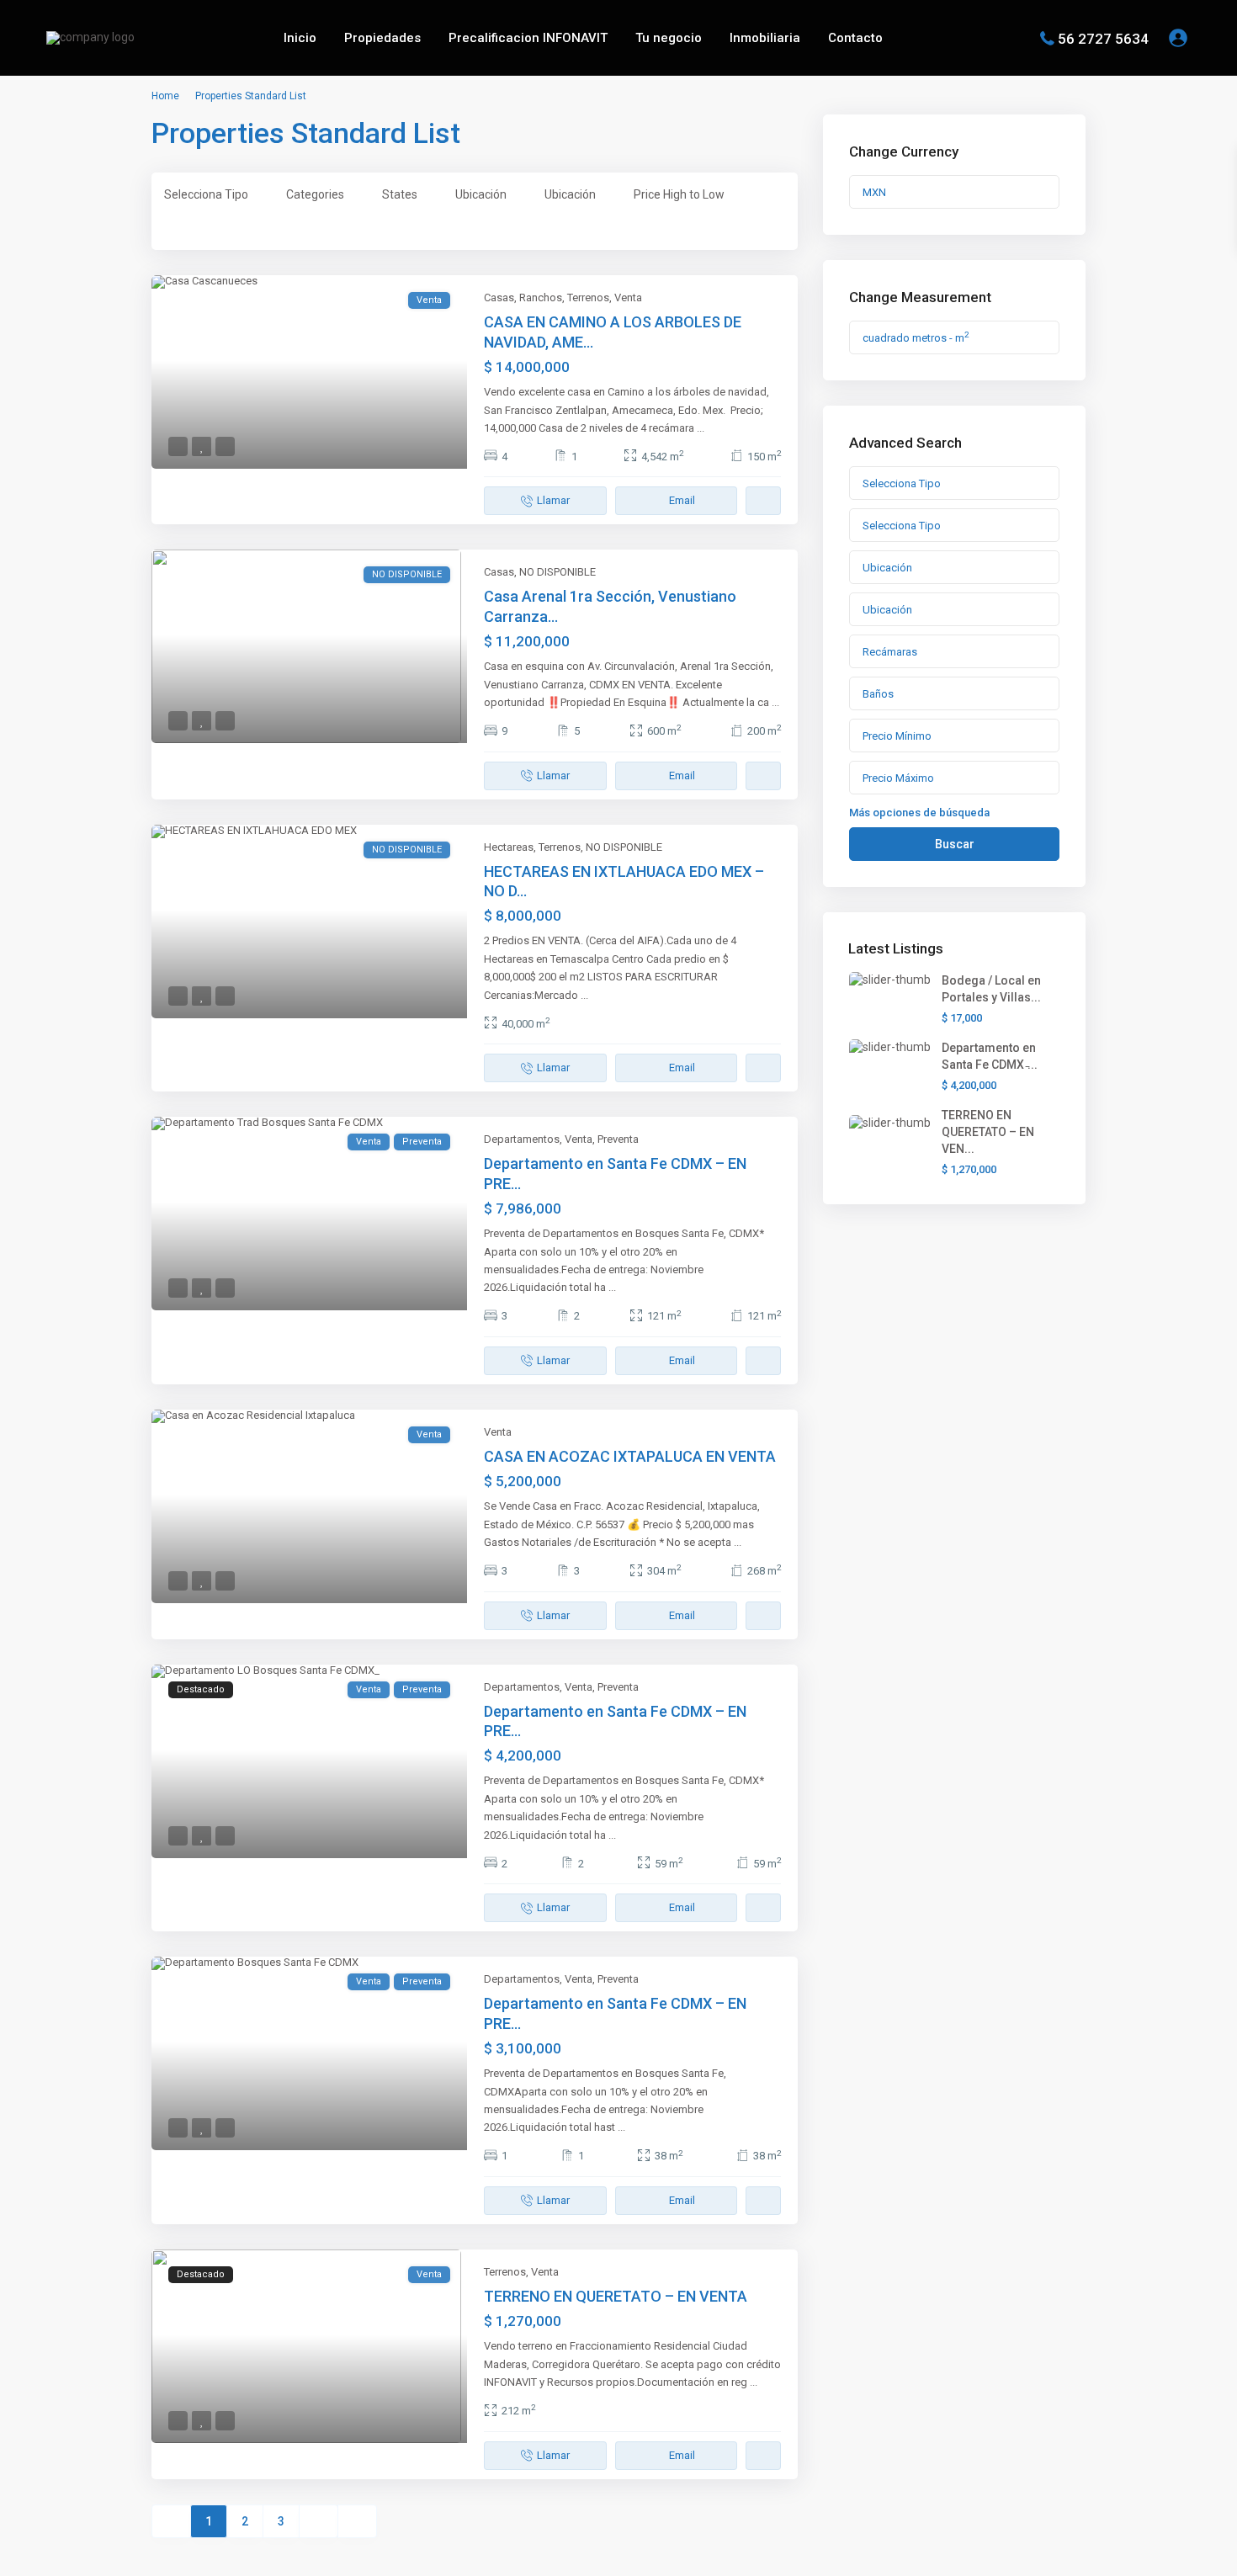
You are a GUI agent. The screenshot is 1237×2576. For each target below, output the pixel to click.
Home (165, 96)
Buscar (955, 844)
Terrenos (588, 297)
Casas (499, 297)
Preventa (618, 1139)
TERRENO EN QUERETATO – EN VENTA (616, 2296)
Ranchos (541, 297)
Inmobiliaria (765, 38)
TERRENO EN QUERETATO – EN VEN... (988, 1132)
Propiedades (382, 38)
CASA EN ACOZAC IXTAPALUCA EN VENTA (630, 1456)
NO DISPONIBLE (557, 572)
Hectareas (509, 847)
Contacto (855, 38)
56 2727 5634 (1103, 38)
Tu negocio (669, 38)
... (701, 428)
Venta (628, 297)
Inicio (300, 38)
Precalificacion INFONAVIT (528, 38)
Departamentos (522, 1139)
